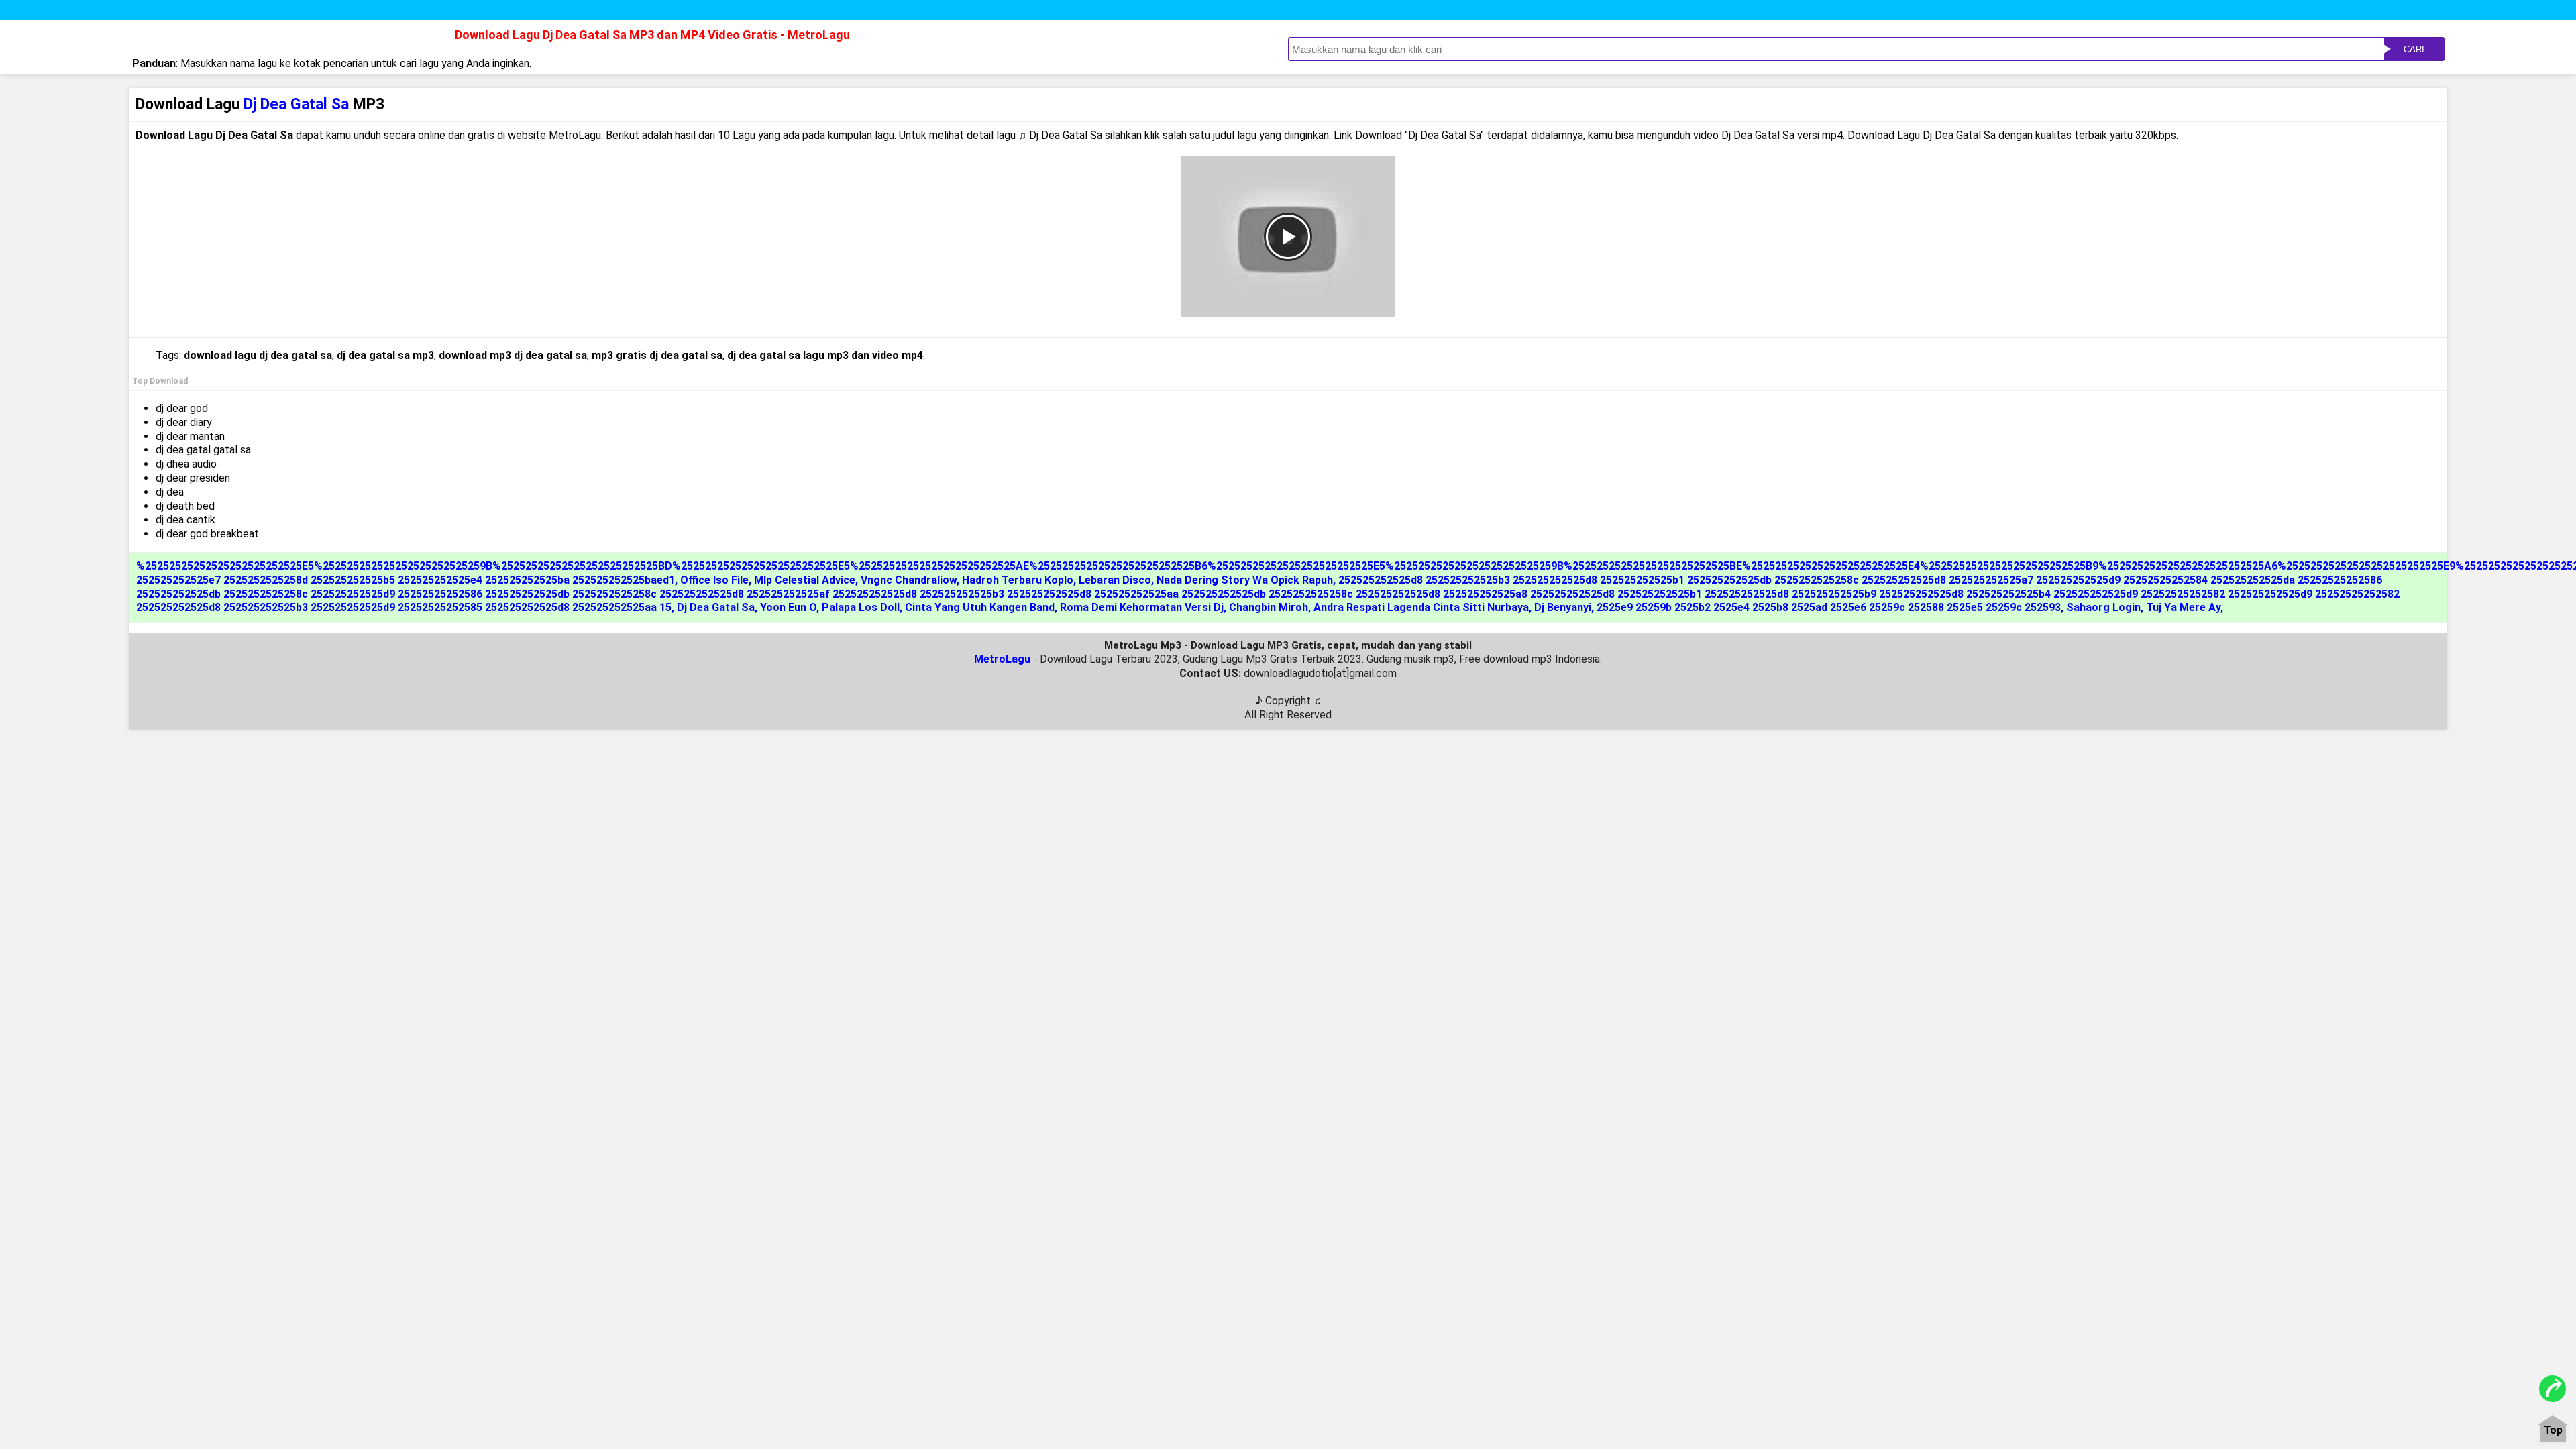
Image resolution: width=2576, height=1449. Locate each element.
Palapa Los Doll (861, 607)
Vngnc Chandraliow (909, 580)
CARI (2414, 49)
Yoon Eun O (788, 607)
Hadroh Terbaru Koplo (1018, 580)
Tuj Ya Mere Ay (2183, 607)
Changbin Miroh (1269, 607)
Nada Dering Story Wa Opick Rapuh (1245, 580)
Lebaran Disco (1115, 580)
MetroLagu (1002, 659)
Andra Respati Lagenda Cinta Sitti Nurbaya (1421, 607)
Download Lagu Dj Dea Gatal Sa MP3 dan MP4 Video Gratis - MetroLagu (652, 35)
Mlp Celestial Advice (805, 580)
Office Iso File (714, 580)
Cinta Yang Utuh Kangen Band (980, 607)
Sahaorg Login (2103, 607)
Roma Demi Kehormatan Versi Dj (1142, 607)
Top (2553, 1431)
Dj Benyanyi (1563, 607)
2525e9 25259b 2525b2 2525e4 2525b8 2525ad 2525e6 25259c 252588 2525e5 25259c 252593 (1829, 607)
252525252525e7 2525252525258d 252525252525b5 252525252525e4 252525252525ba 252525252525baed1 (406, 580)
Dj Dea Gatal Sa (716, 607)
